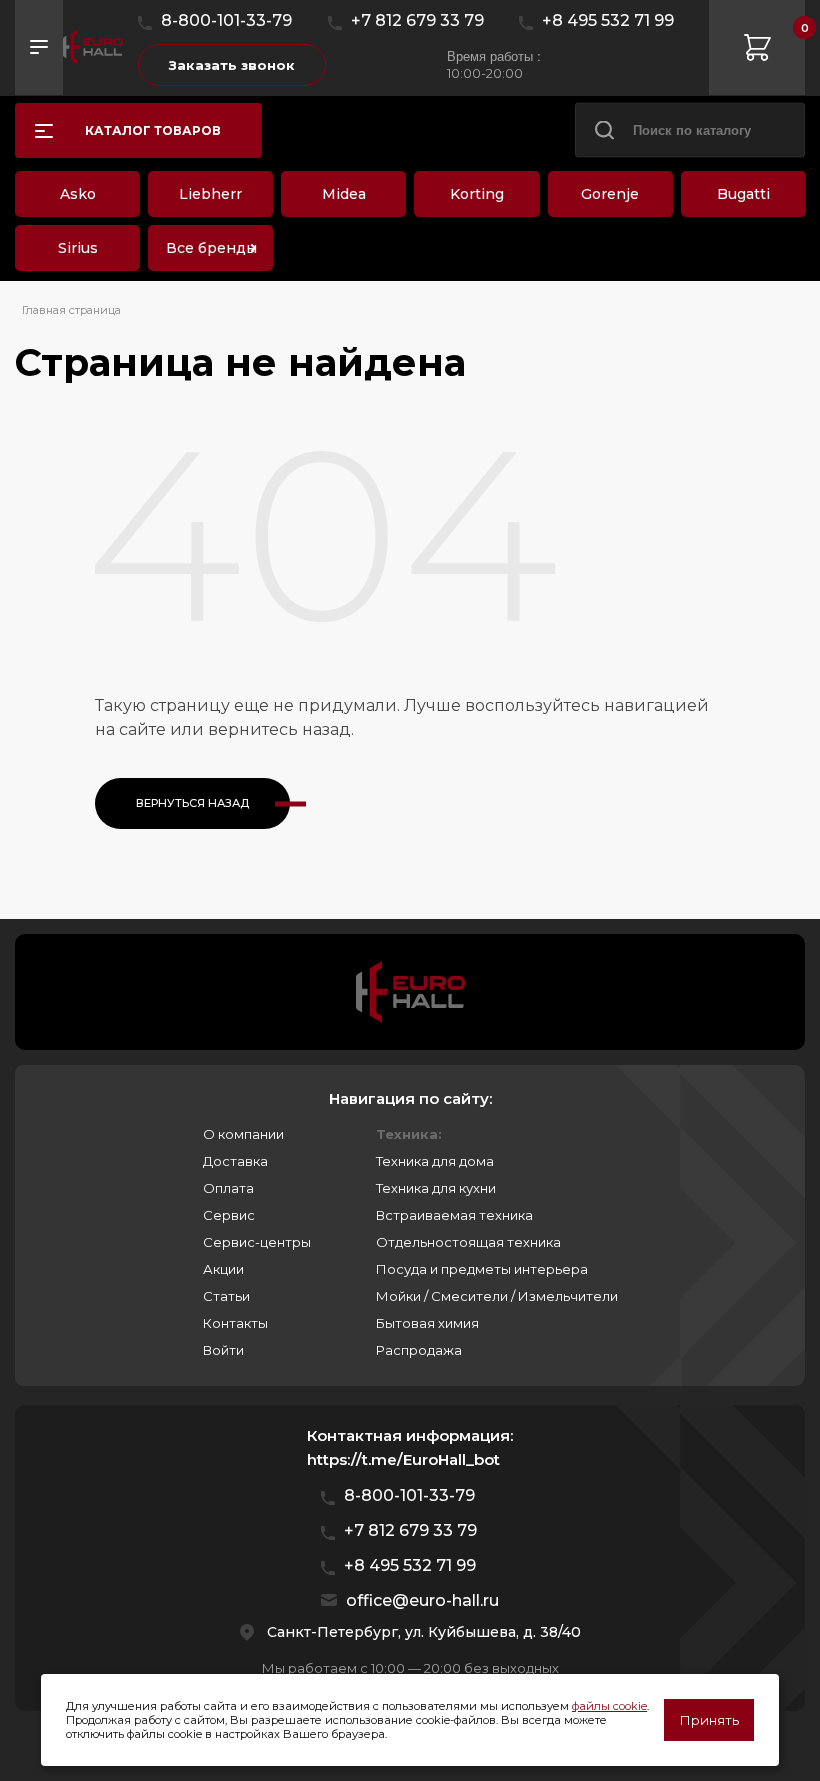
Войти (223, 1350)
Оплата (228, 1188)
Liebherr (210, 194)
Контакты (235, 1323)
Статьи (226, 1296)
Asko (78, 194)
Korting (477, 194)
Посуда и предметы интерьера (482, 1269)
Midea (344, 194)
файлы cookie (609, 1706)
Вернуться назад (192, 803)
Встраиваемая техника (454, 1215)
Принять (709, 1720)
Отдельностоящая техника (468, 1242)
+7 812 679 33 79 (417, 20)
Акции (223, 1269)
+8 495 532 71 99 (608, 20)
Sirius (78, 248)
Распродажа (419, 1350)
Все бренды (211, 248)
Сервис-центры (257, 1242)
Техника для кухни (436, 1188)
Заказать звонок (232, 65)
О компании (243, 1134)
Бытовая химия (427, 1323)
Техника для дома (435, 1161)
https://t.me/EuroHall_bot (403, 1459)
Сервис (229, 1215)
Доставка (235, 1161)
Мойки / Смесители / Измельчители (497, 1296)
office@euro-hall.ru (422, 1600)
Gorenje (610, 194)
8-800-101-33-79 (226, 20)
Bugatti (743, 194)
